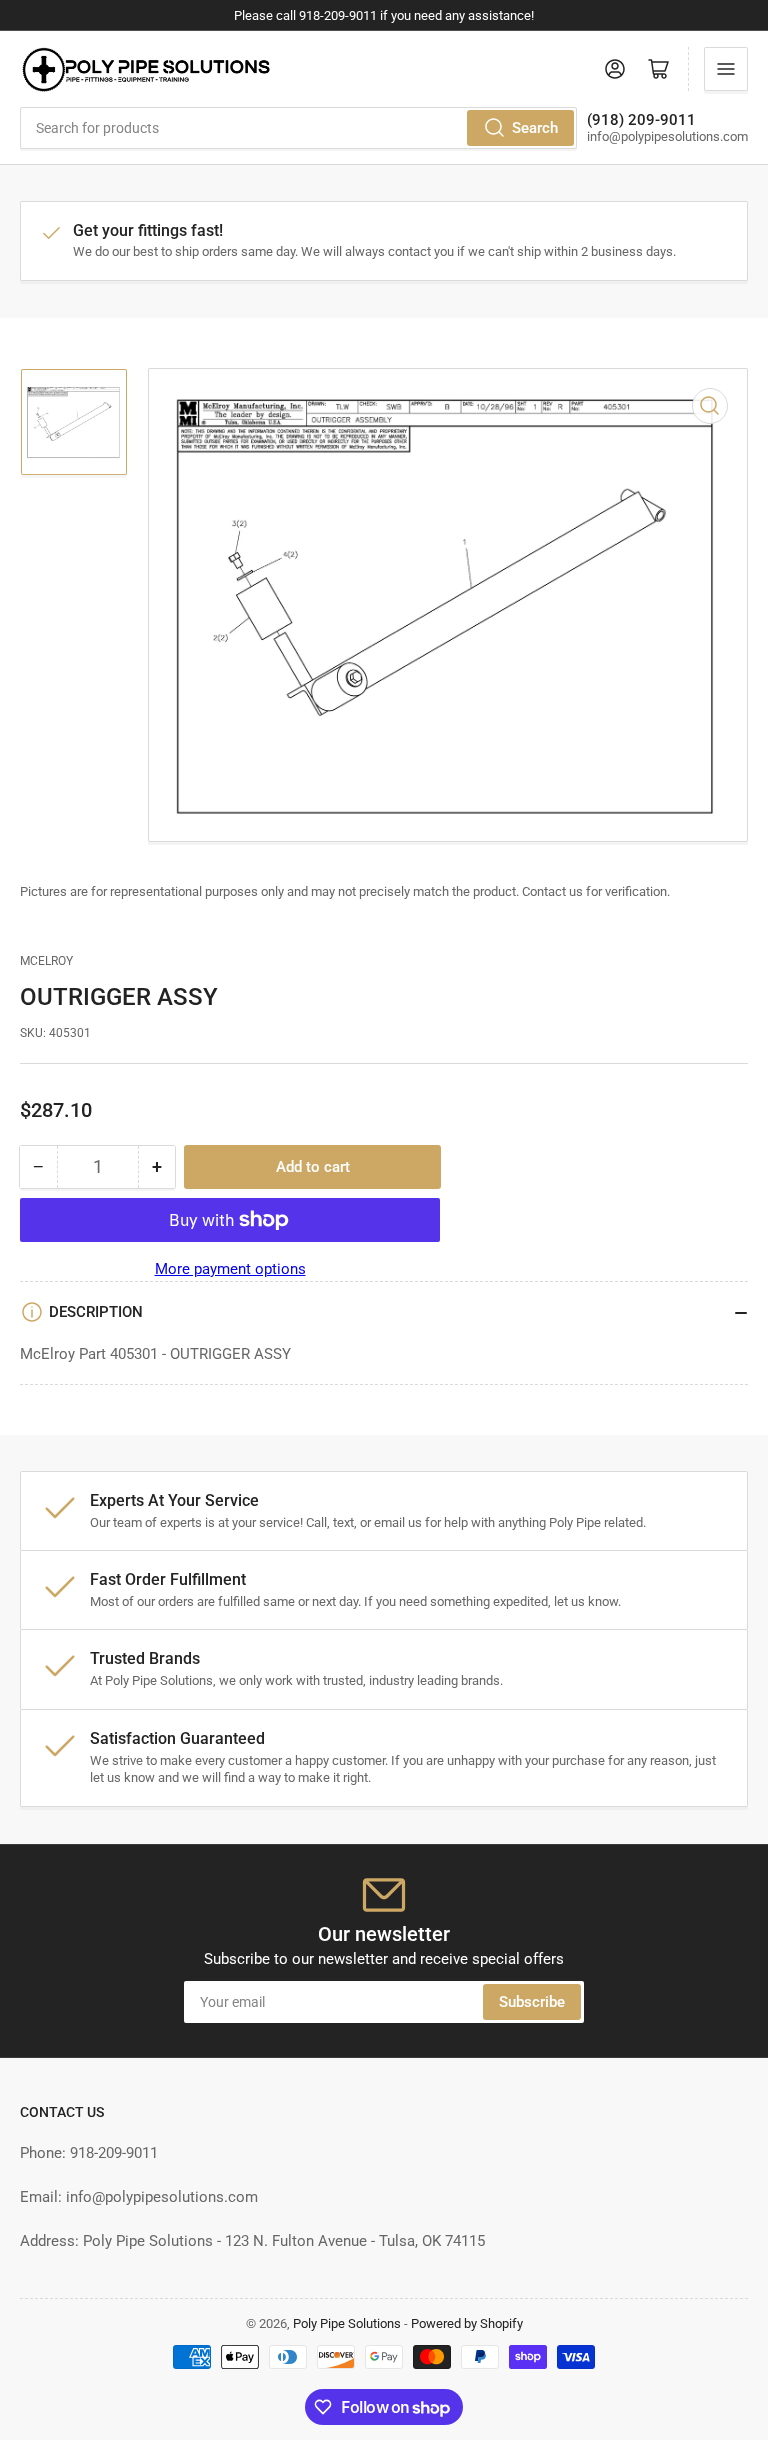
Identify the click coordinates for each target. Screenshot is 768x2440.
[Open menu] (726, 69)
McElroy (46, 961)
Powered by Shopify (467, 2323)
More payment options (230, 1269)
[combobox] (298, 128)
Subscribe (532, 2002)
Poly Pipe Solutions (347, 2323)
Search (535, 128)
